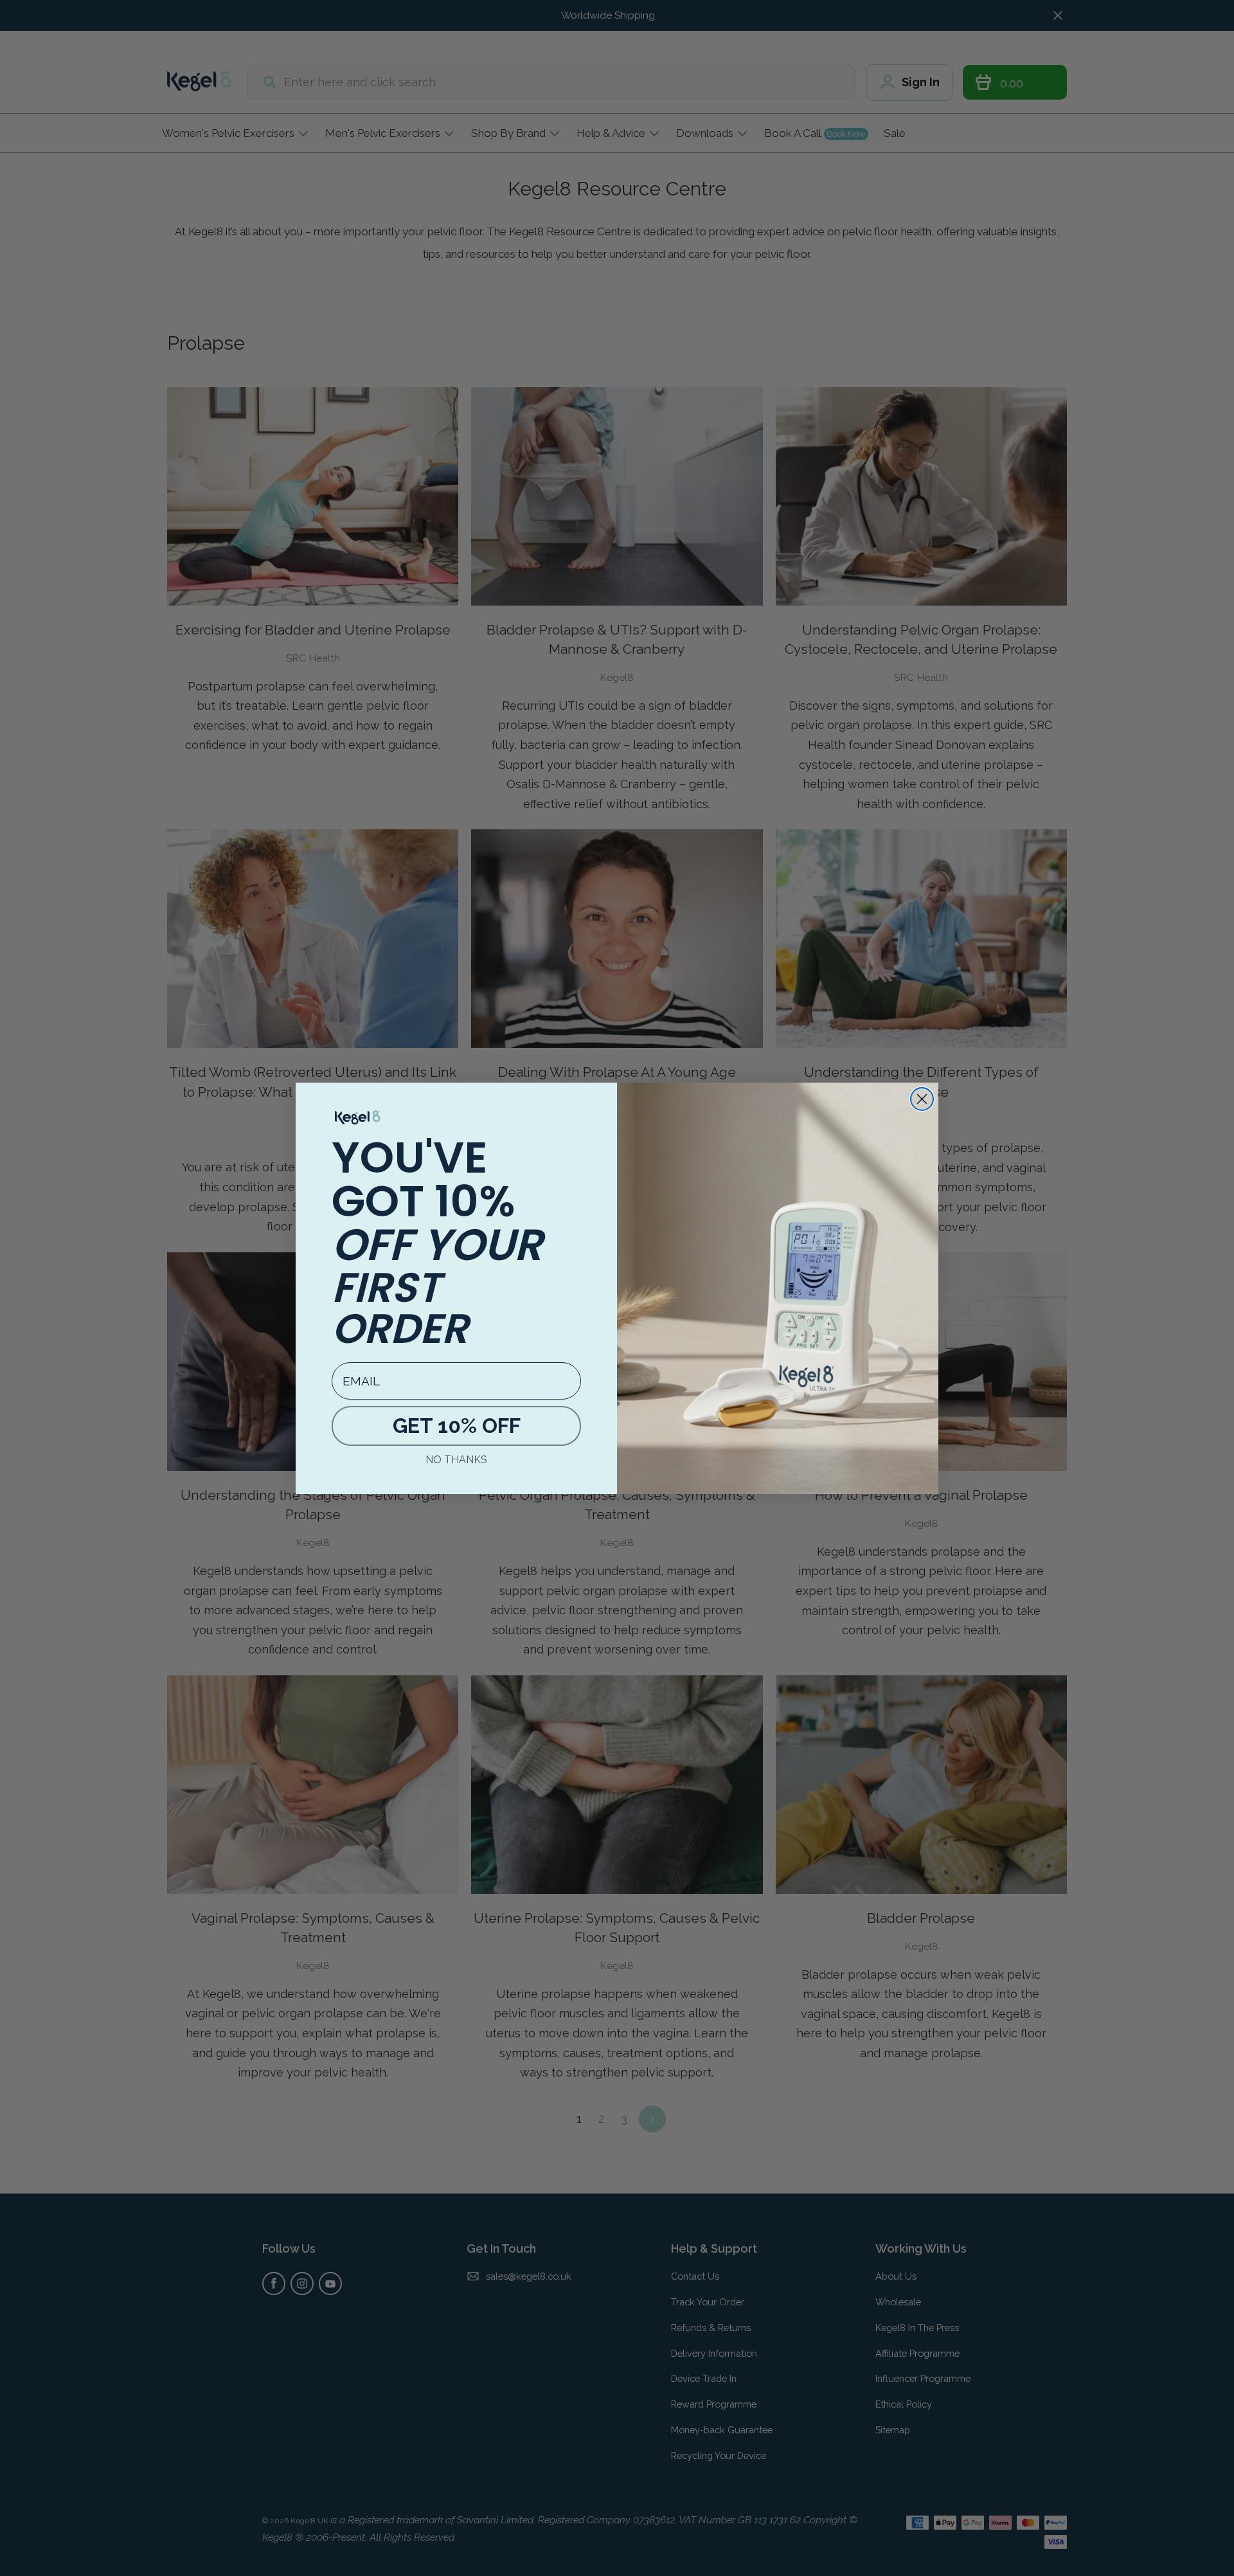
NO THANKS (456, 1460)
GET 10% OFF (457, 1426)
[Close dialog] (922, 1099)
